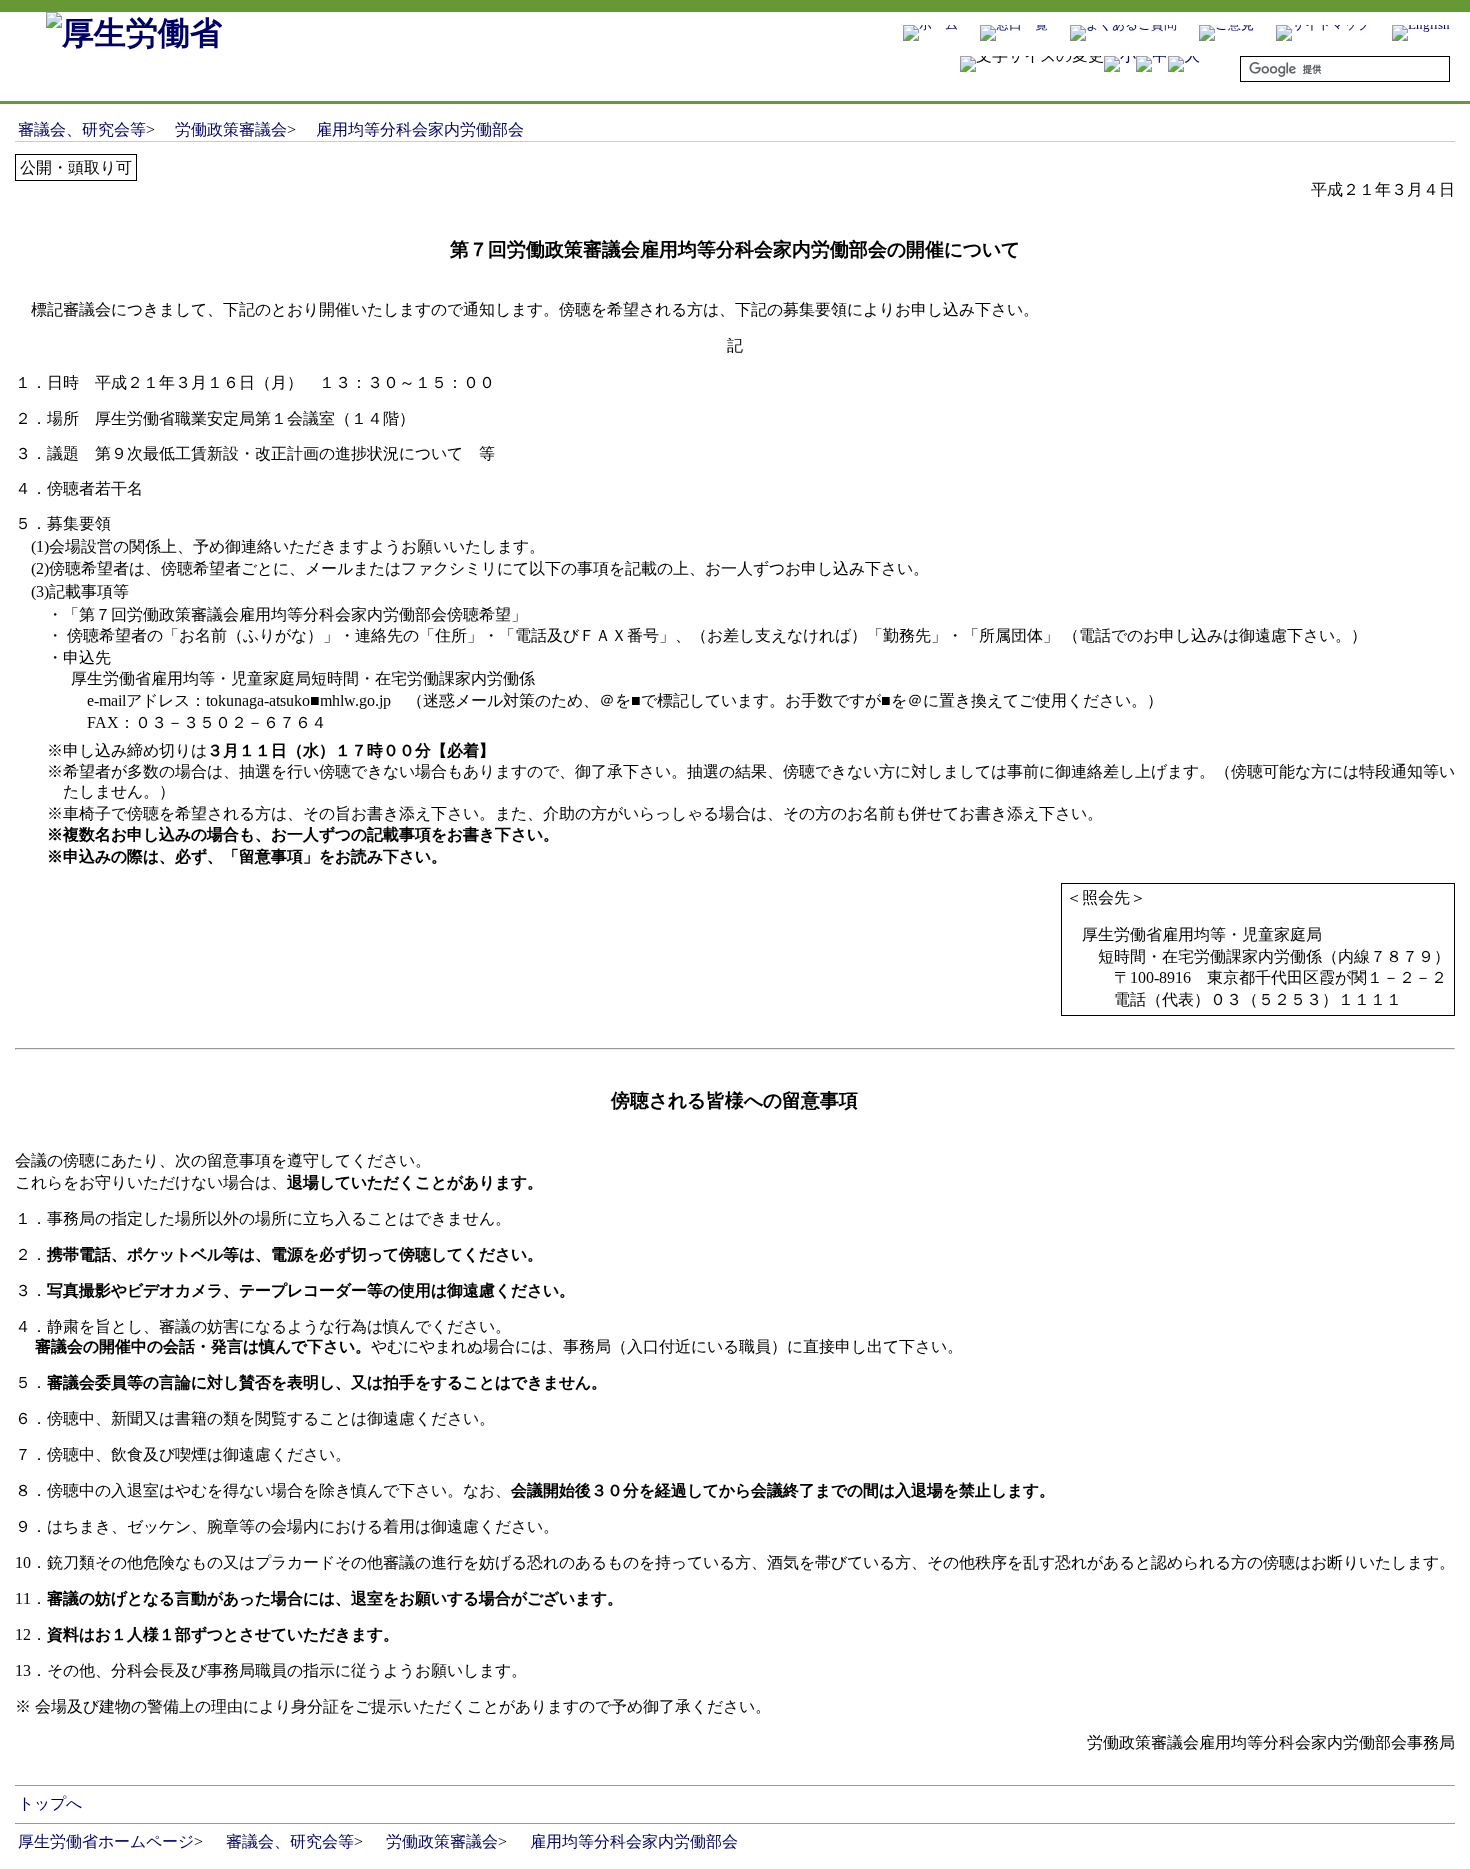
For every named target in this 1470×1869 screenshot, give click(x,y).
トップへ (50, 1803)
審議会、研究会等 (82, 129)
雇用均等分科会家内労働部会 (420, 129)
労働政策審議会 (231, 129)
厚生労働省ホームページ (106, 1841)
